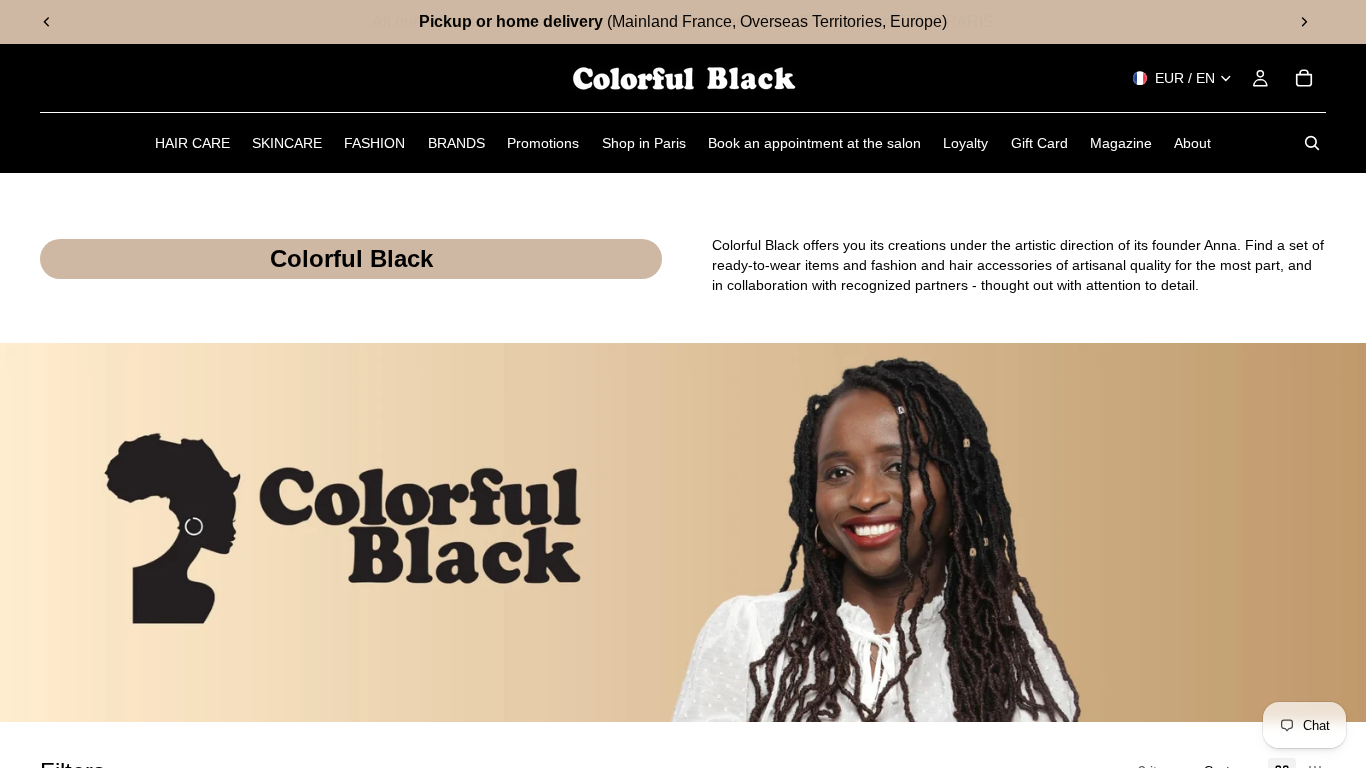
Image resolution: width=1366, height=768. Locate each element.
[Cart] (1304, 78)
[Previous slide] (47, 22)
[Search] (1312, 143)
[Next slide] (1304, 22)
